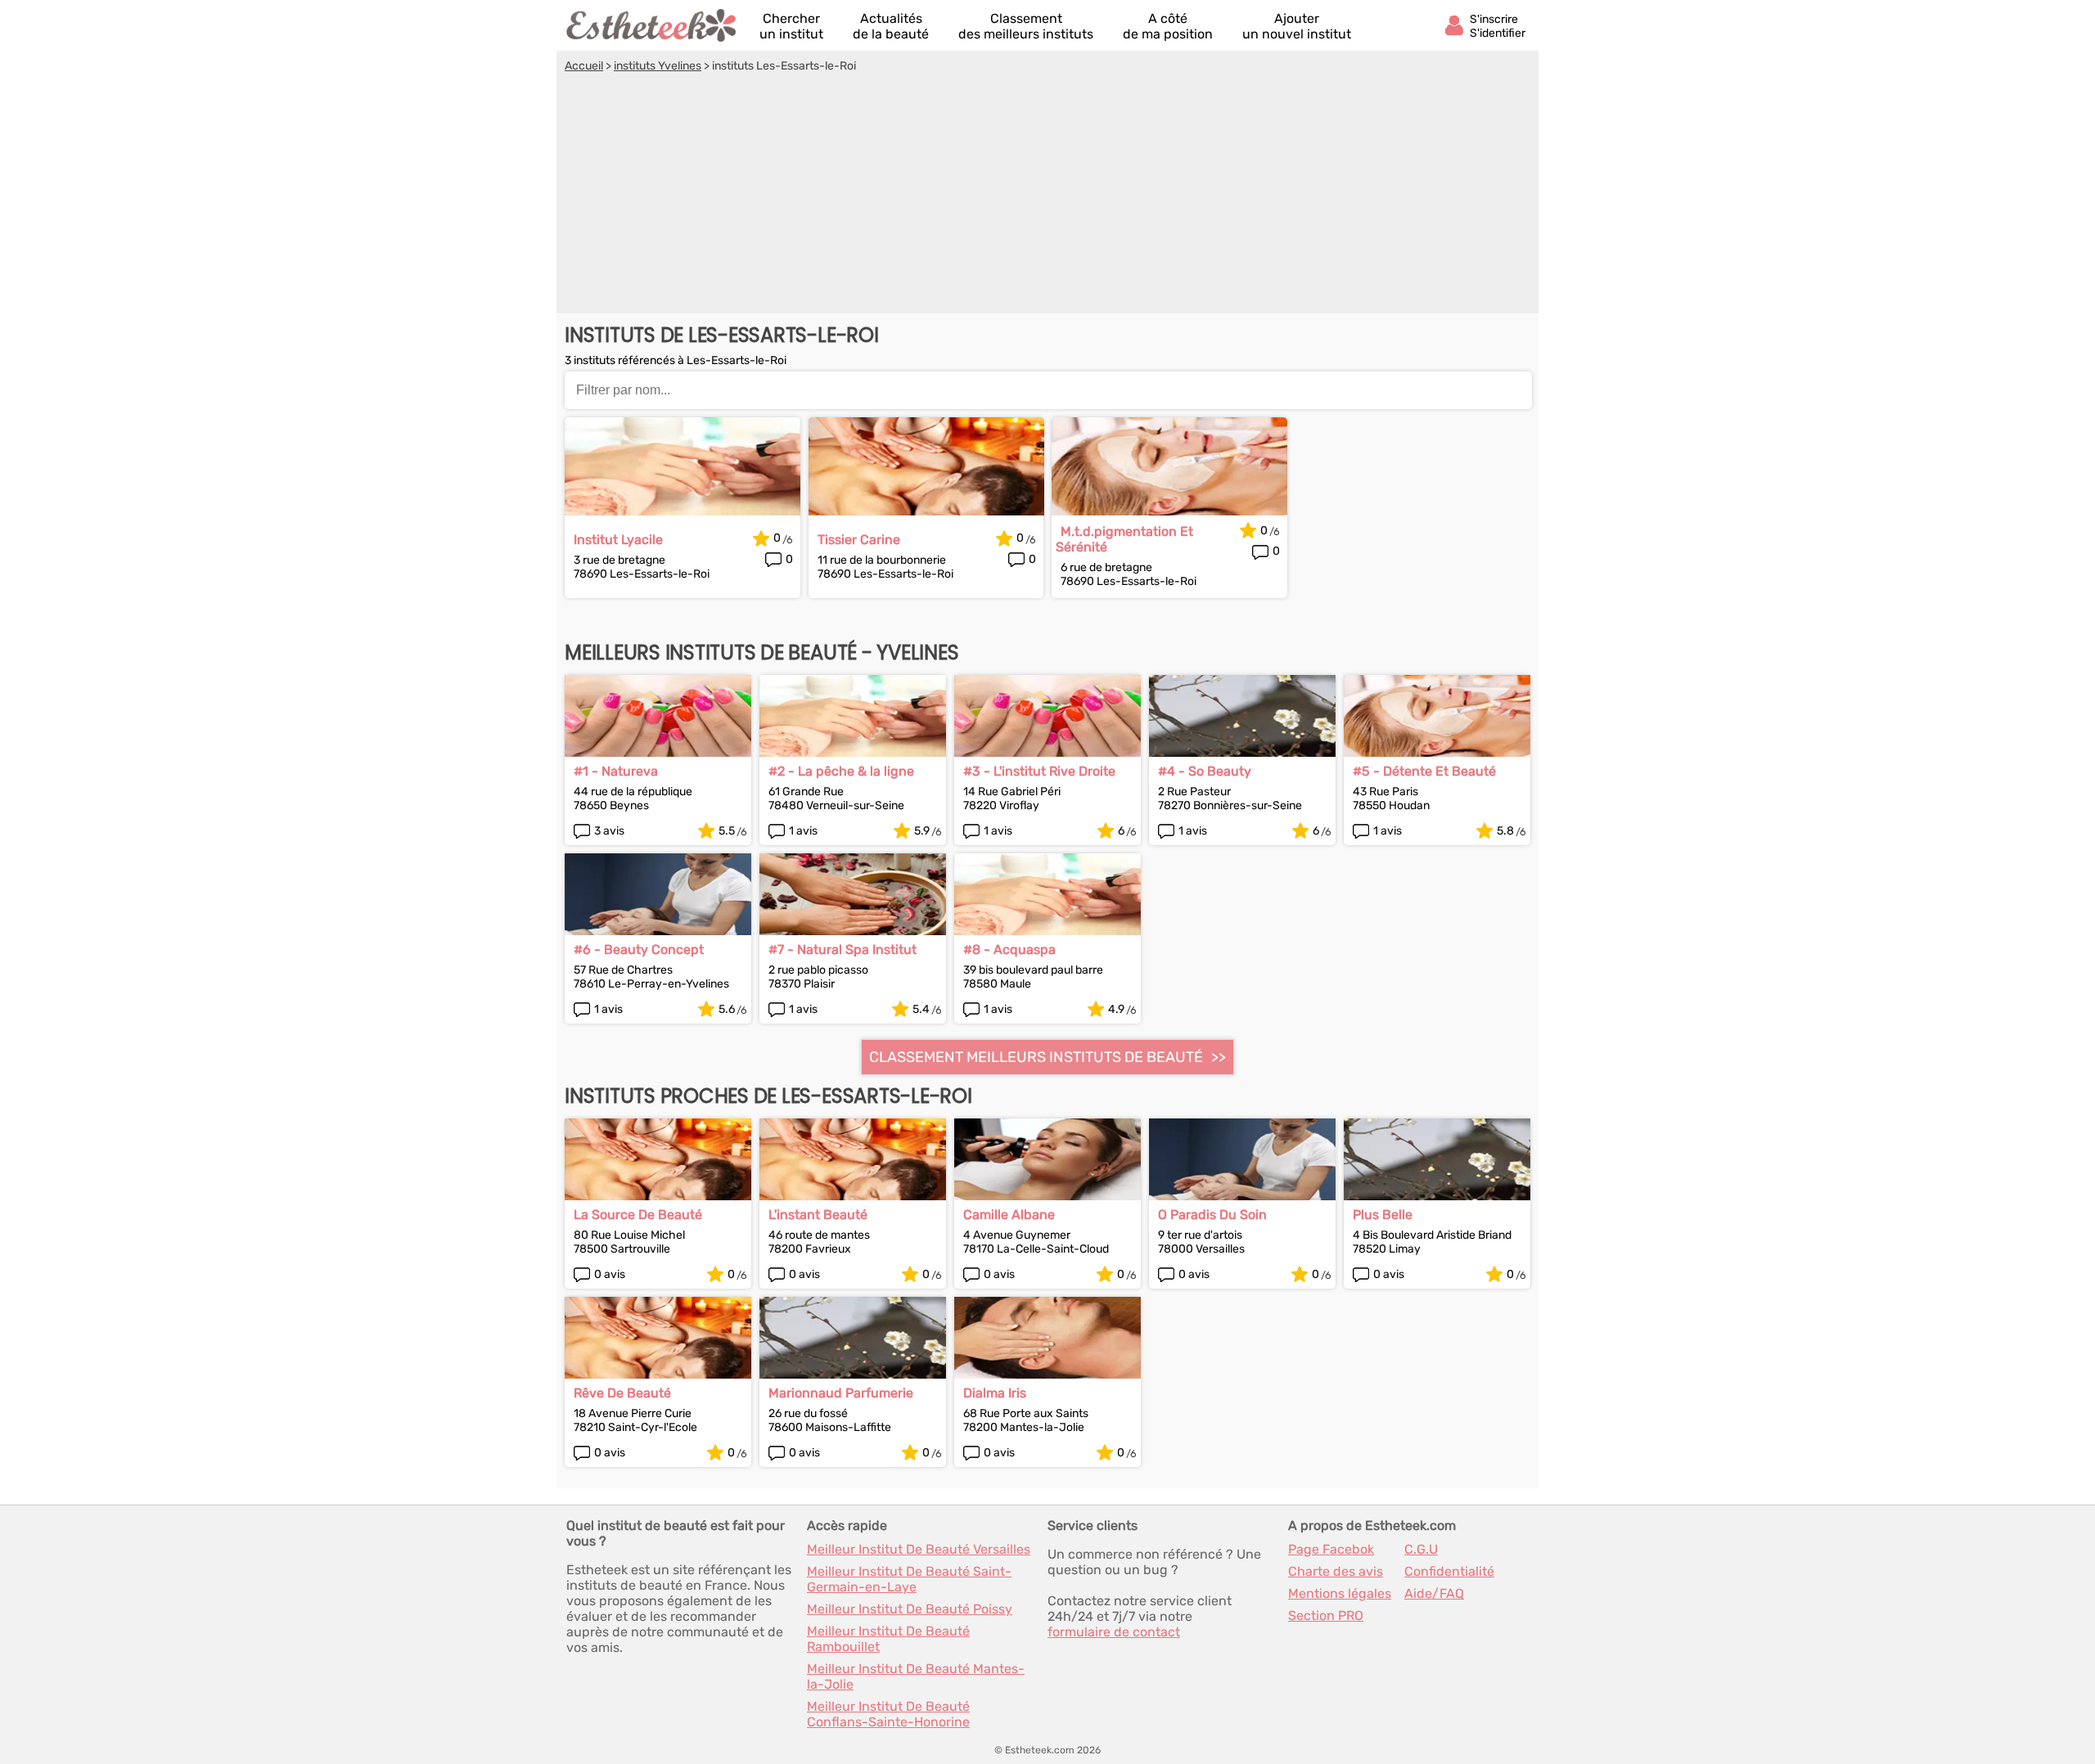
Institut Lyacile (618, 540)
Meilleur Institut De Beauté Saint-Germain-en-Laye (909, 1579)
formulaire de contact (1114, 1632)
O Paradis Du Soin (1212, 1215)
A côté (1168, 26)
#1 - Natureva (616, 771)
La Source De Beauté (638, 1215)
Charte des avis (1336, 1571)
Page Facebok (1331, 1549)
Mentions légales (1340, 1593)
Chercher (791, 26)
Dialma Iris (995, 1393)
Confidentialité (1449, 1571)
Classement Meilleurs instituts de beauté (1036, 1057)
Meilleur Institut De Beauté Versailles (919, 1549)
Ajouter (1297, 26)
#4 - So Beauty (1205, 771)
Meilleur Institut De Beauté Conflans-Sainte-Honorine (888, 1714)
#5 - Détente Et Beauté (1424, 771)
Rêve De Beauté (622, 1393)
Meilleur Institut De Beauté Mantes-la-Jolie (916, 1676)
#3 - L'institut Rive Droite (1039, 771)
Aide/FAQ (1434, 1593)
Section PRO (1326, 1615)
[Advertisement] (1047, 196)
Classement (1026, 26)
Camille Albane (1009, 1215)
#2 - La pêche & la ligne (841, 771)
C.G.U (1421, 1549)
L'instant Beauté (818, 1215)
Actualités (891, 26)
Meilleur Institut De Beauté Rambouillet (888, 1639)
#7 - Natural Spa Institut (843, 950)
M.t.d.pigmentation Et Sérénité (1124, 539)
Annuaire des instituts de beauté (652, 25)
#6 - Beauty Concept (639, 950)
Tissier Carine (859, 540)
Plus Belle (1383, 1215)
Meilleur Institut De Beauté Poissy (910, 1609)
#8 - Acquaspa (1009, 950)
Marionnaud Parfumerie (841, 1393)
